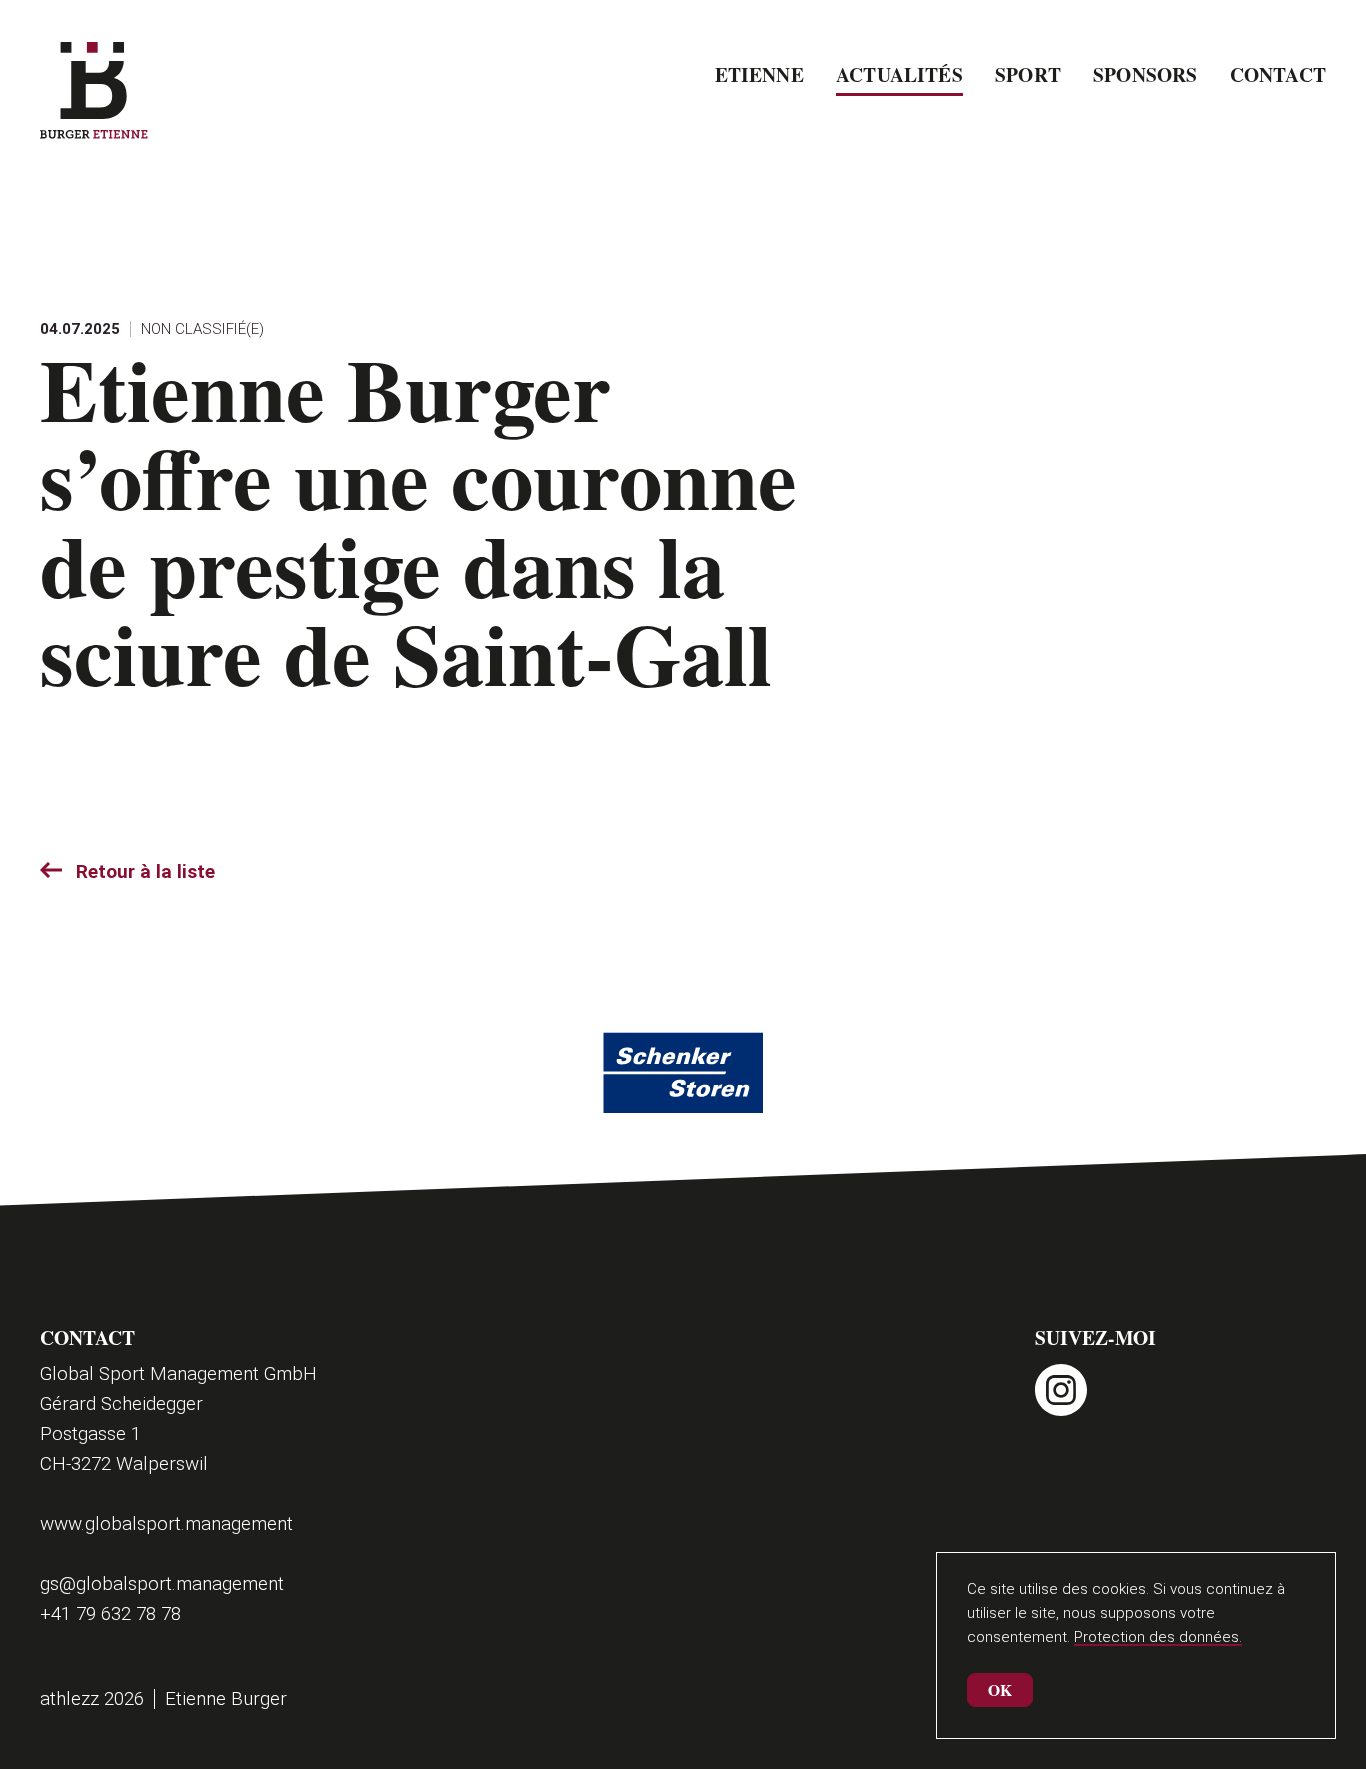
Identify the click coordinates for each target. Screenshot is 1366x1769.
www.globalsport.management (166, 1523)
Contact (1278, 74)
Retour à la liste (145, 871)
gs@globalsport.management (162, 1583)
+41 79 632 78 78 (110, 1613)
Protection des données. (1158, 1637)
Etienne (759, 74)
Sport (1028, 74)
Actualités (899, 74)
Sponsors (1145, 74)
